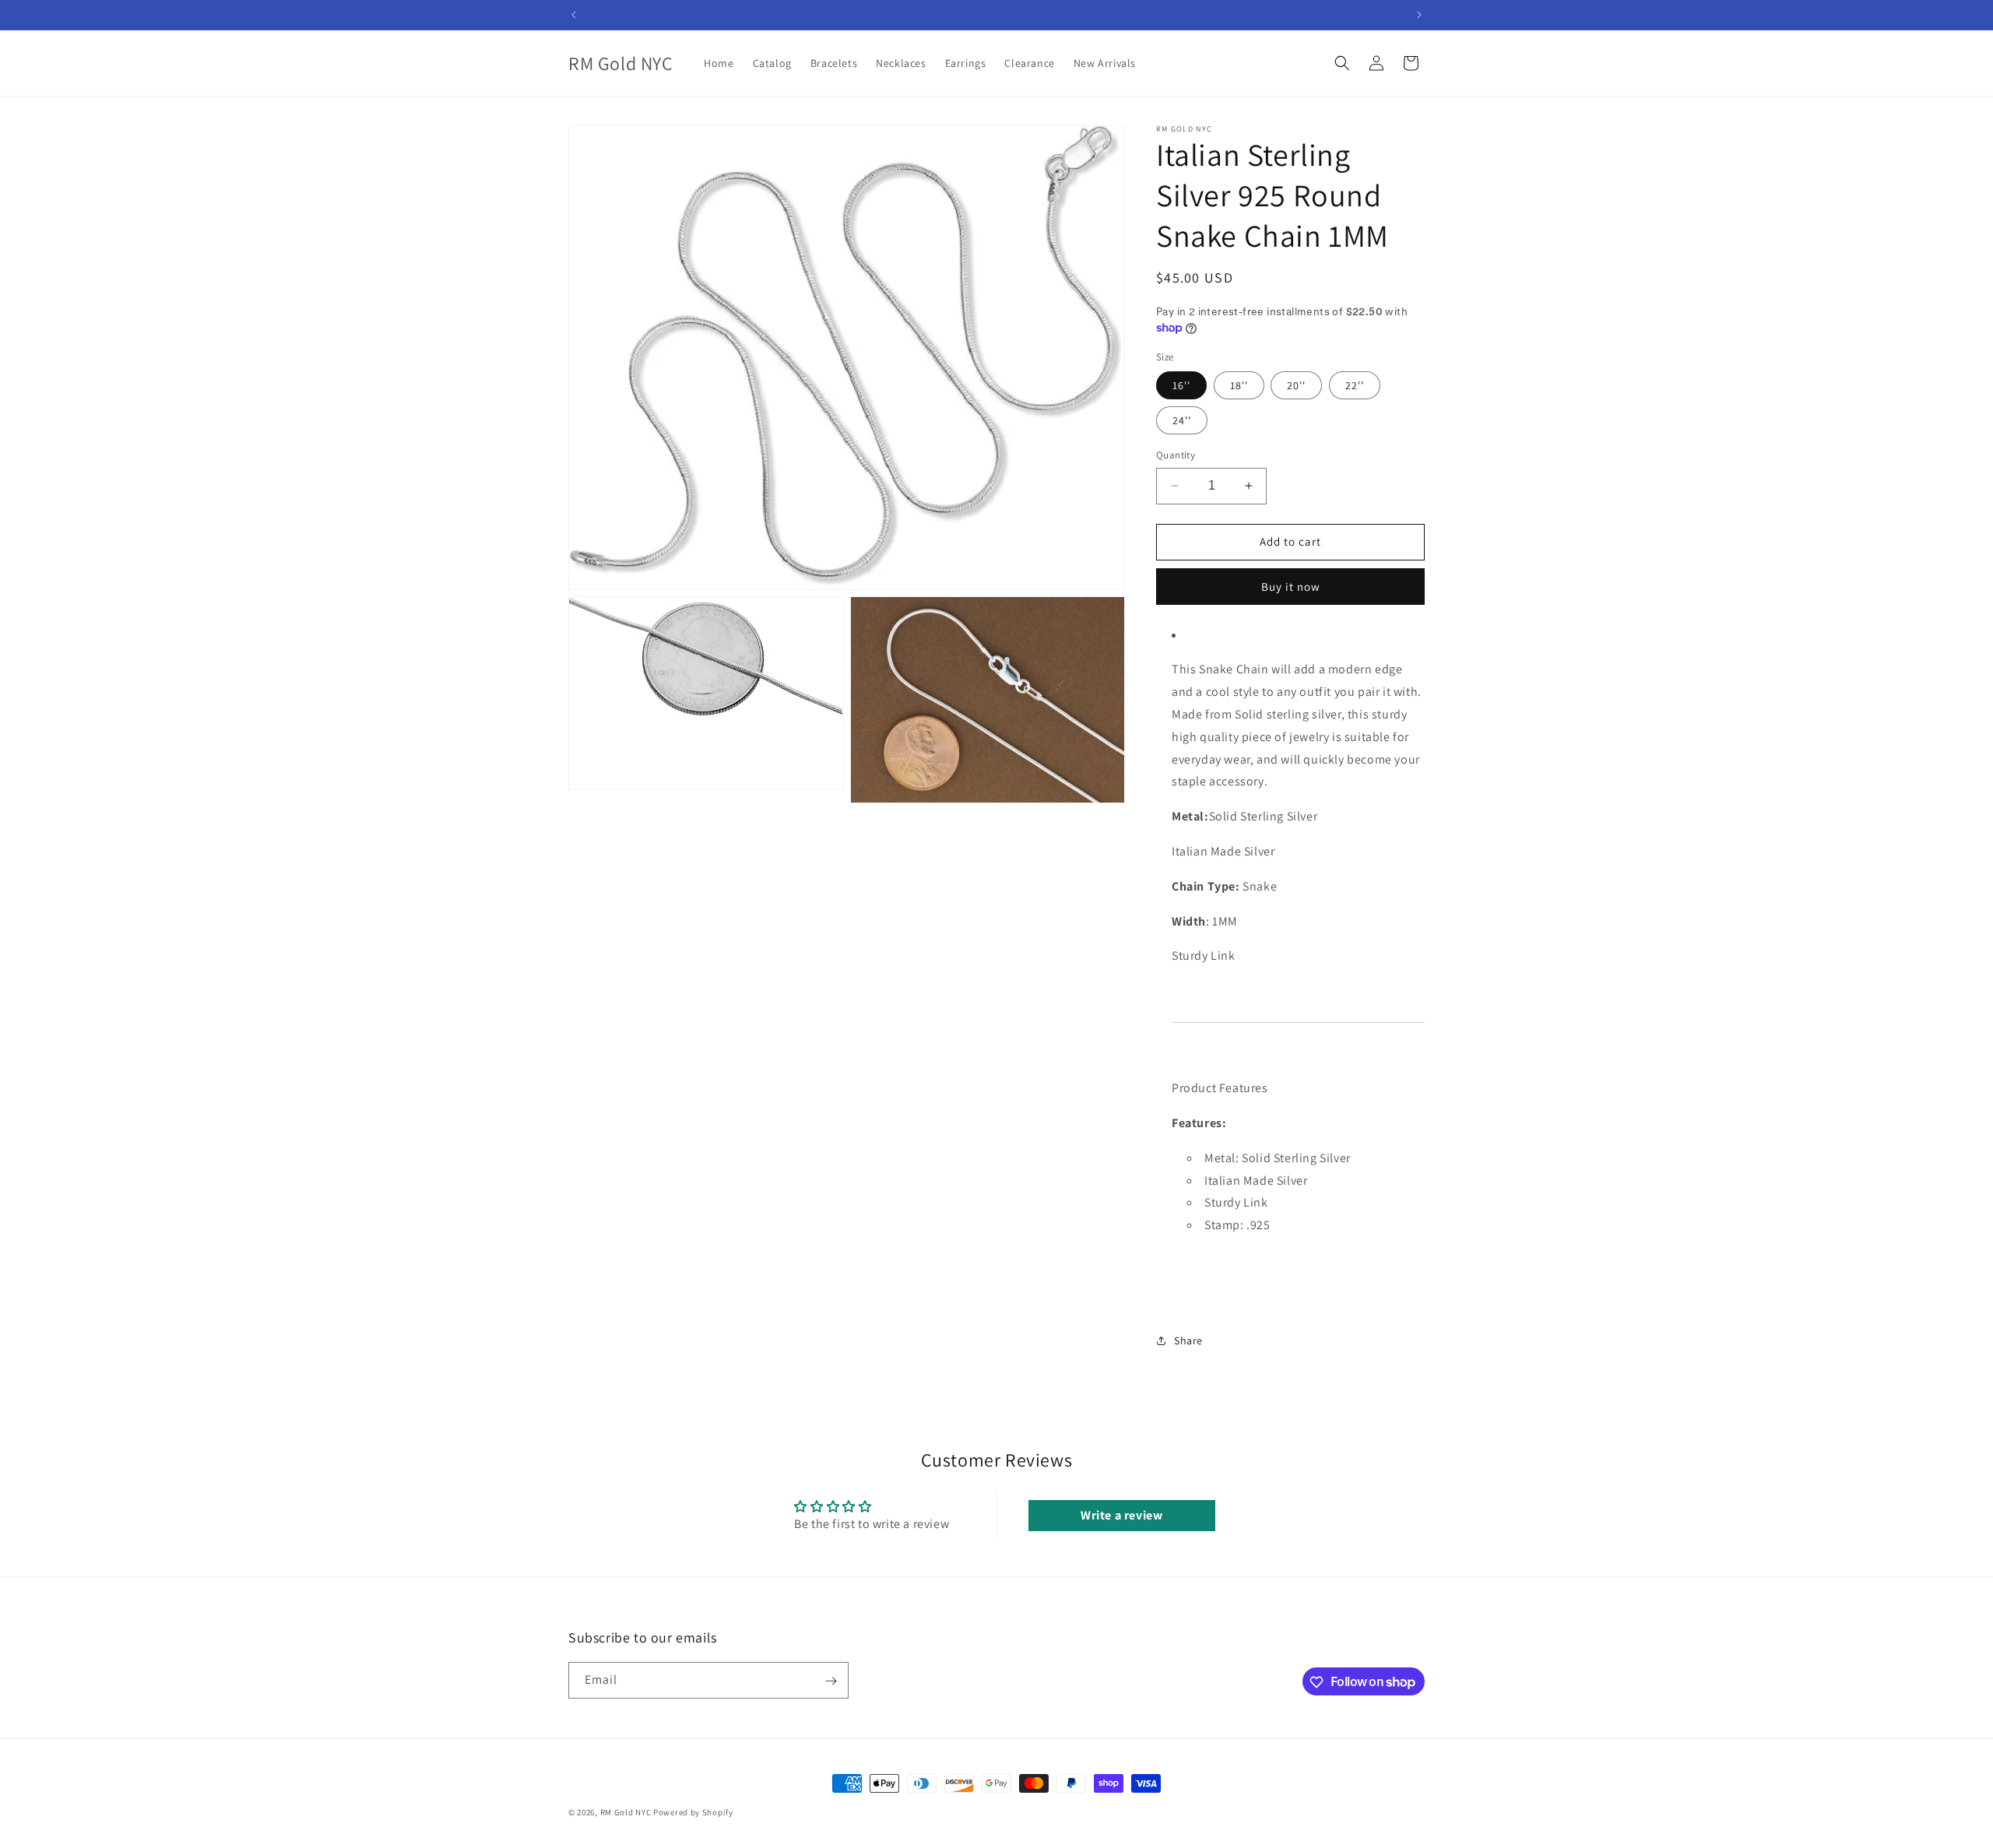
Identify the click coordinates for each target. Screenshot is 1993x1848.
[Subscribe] (831, 1681)
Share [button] (1188, 1340)
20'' (1296, 385)
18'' (1239, 385)
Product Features (1220, 1088)
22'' (1355, 385)
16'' (1181, 385)
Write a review (1121, 1515)
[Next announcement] (1419, 15)
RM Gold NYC (626, 1812)
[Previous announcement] (574, 15)
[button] (1342, 63)
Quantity (1176, 455)
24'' (1182, 420)
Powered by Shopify (693, 1812)
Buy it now (1291, 587)
